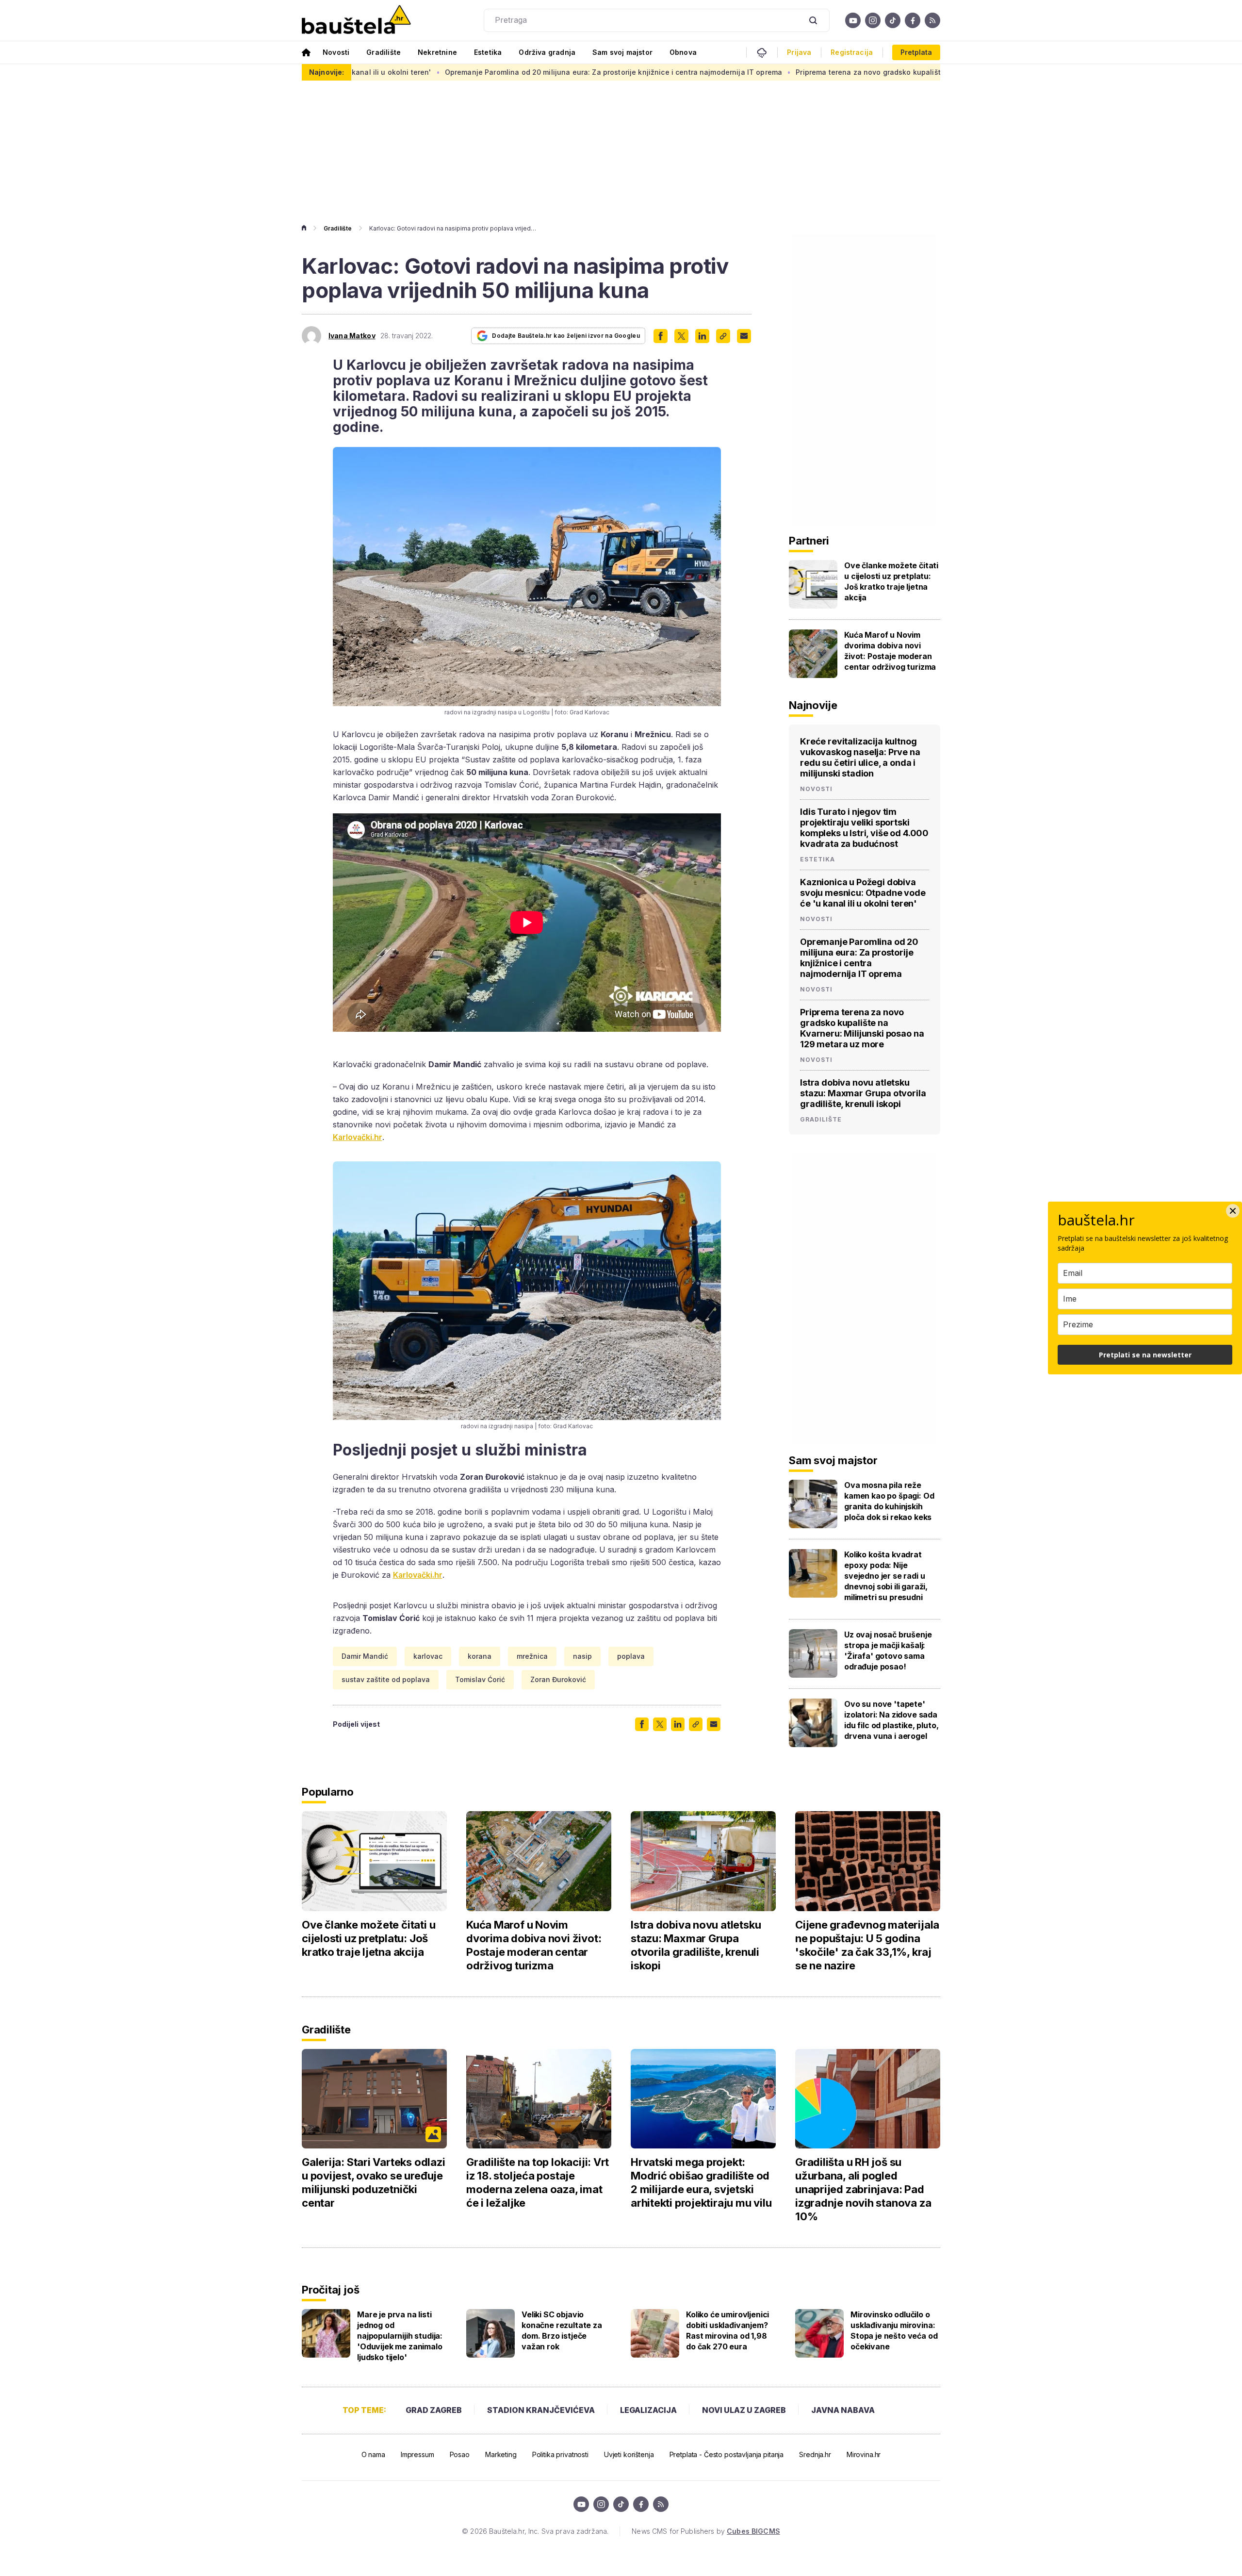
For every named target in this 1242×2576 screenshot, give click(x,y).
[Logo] (356, 20)
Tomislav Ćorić (480, 1679)
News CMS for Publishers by (706, 2531)
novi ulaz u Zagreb (744, 2410)
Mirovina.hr (864, 2454)
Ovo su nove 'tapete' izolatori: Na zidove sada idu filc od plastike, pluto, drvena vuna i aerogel (891, 1720)
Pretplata (916, 52)
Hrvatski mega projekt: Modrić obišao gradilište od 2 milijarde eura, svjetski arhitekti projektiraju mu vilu (701, 2182)
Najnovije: (327, 72)
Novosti (336, 52)
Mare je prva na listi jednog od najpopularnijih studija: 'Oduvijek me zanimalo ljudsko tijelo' (400, 2336)
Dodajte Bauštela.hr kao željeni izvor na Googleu (566, 336)
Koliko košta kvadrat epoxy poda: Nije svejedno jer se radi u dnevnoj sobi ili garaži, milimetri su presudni (886, 1576)
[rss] (932, 20)
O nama (373, 2454)
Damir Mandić (365, 1656)
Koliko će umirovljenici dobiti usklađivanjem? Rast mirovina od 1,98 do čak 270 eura (727, 2330)
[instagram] (873, 20)
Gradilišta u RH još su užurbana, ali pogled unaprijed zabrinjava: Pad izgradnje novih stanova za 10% (863, 2189)
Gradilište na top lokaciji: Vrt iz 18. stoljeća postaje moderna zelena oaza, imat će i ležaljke (538, 2182)
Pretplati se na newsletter (1145, 1355)
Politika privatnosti (560, 2454)
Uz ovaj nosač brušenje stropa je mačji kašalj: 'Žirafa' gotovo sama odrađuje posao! (888, 1651)
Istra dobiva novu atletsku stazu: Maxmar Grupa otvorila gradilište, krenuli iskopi (863, 1093)
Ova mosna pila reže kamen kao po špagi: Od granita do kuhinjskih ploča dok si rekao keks (889, 1501)
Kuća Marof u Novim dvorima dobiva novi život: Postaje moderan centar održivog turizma (890, 651)
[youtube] (853, 20)
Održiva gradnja (547, 52)
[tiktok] (893, 20)
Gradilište (384, 52)
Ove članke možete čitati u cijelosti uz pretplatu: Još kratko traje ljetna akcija (891, 581)
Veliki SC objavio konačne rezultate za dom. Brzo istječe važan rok (562, 2330)
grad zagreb (434, 2410)
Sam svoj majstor (622, 52)
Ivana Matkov (352, 336)
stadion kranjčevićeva (541, 2410)
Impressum (417, 2454)
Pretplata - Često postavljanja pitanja (727, 2454)
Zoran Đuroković (558, 1679)
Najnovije (813, 705)
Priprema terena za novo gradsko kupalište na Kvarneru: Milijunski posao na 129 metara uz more (816, 72)
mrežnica (532, 1656)
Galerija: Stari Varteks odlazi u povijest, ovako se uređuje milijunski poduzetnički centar (373, 2182)
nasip (582, 1656)
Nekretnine (437, 52)
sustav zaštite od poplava (386, 1679)
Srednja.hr (815, 2454)
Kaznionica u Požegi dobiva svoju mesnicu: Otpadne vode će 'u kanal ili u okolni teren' (863, 893)
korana (480, 1656)
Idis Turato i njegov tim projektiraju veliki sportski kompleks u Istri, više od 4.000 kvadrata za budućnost (864, 828)
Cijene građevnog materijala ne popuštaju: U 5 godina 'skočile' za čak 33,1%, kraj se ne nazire (867, 1945)
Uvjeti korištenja (629, 2454)
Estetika (488, 52)
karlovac (428, 1656)
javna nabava (843, 2410)
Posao (460, 2454)
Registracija (852, 52)
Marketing (501, 2454)
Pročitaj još (330, 2290)
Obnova (683, 52)
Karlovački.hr (358, 1137)
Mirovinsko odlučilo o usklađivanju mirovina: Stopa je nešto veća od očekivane (894, 2330)
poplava (631, 1656)
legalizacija (648, 2410)
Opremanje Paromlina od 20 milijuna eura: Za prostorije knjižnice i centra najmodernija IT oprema (466, 72)
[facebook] (913, 20)
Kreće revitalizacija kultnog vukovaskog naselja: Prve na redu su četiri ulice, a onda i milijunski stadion (860, 757)
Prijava (799, 52)
